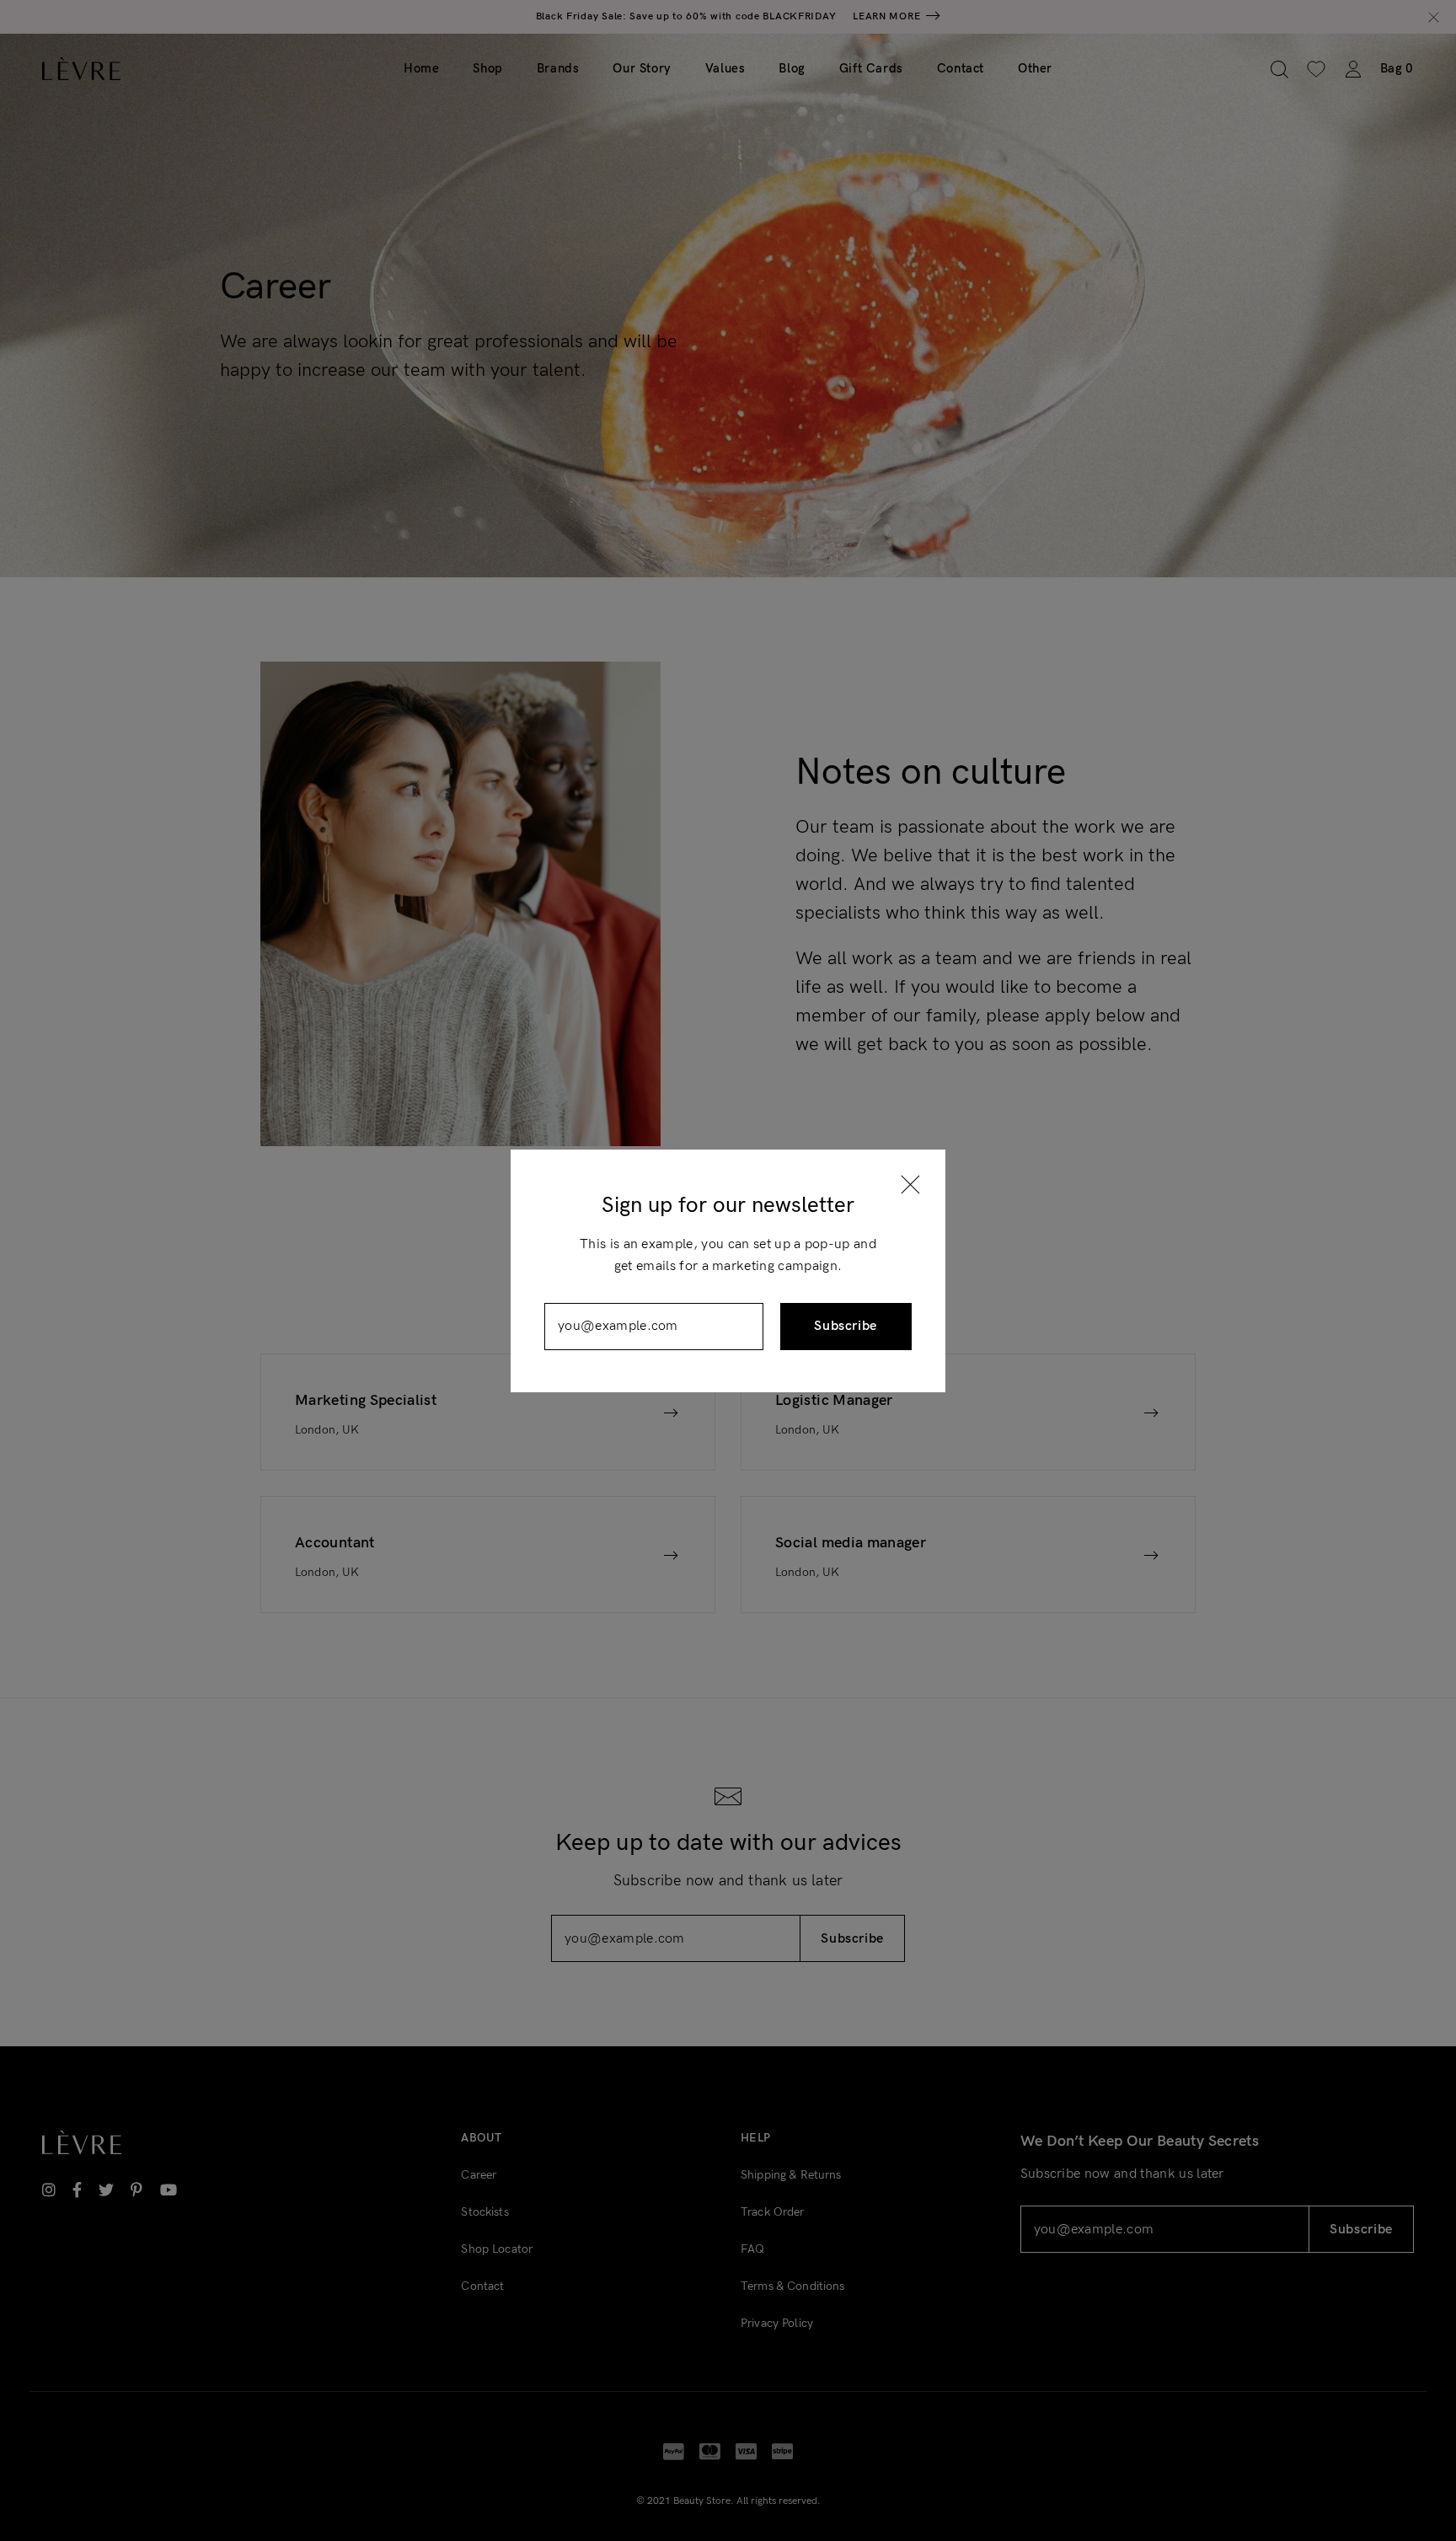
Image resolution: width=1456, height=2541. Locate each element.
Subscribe (846, 1326)
